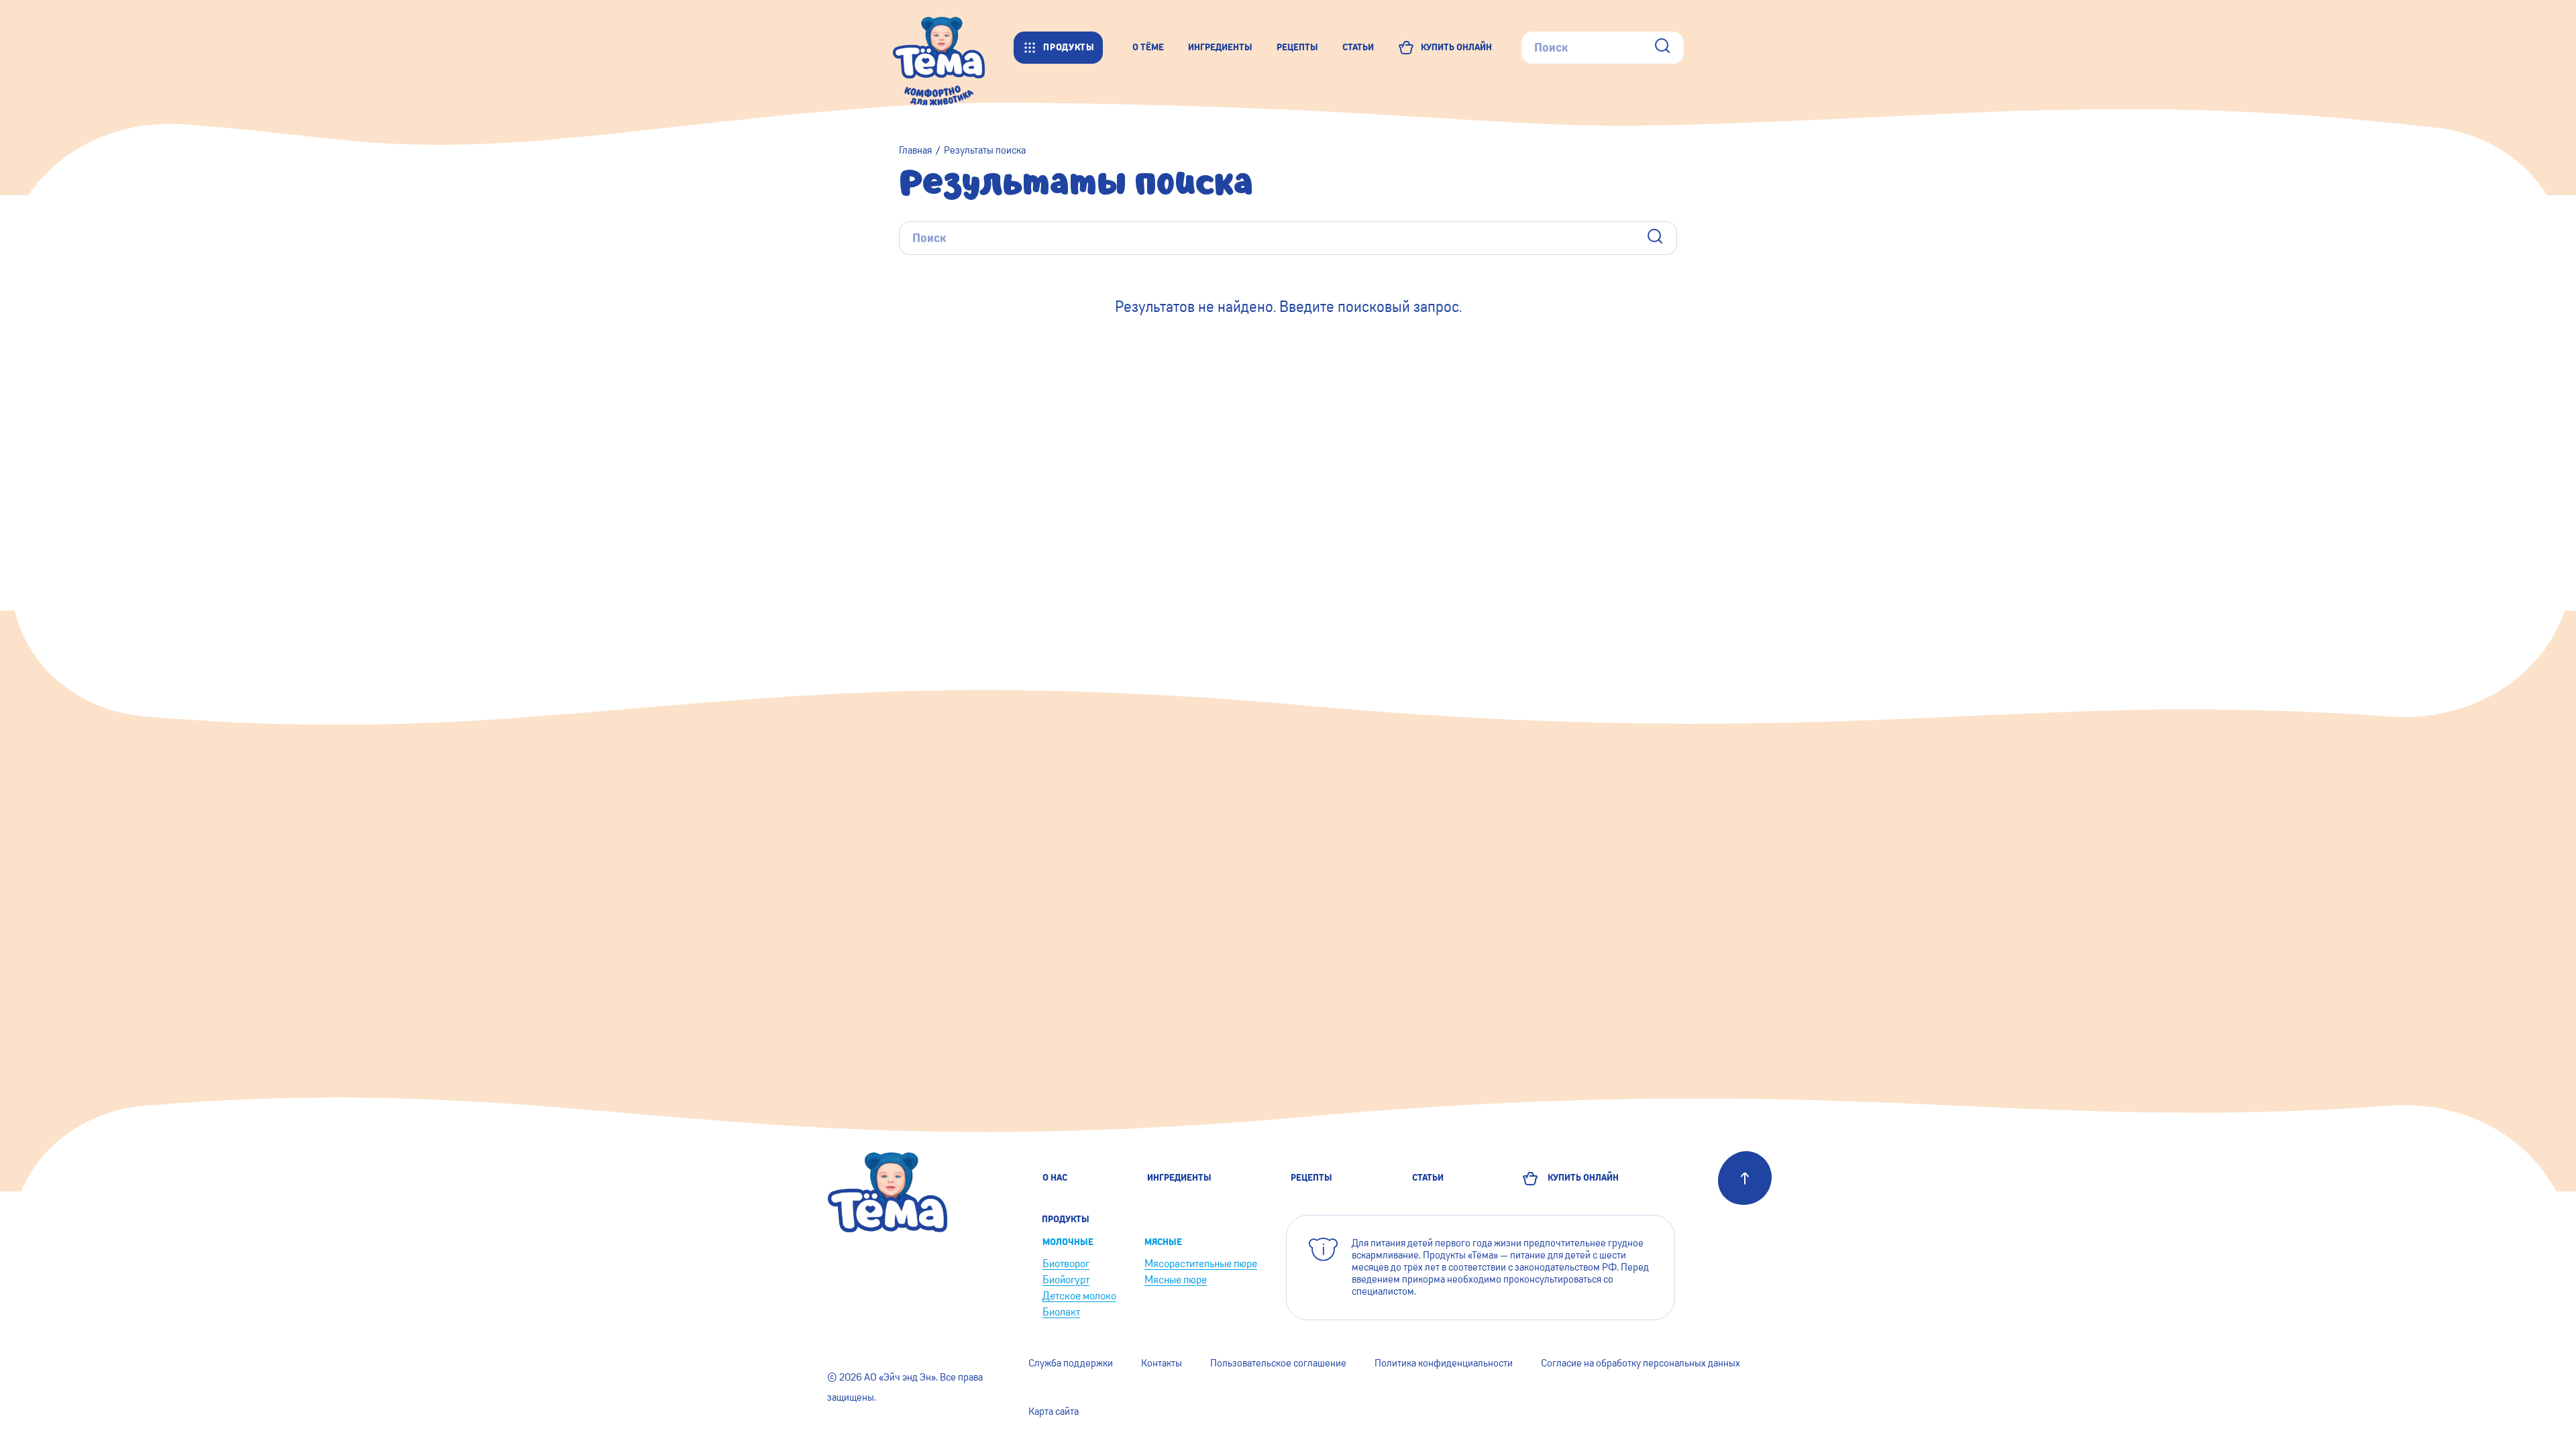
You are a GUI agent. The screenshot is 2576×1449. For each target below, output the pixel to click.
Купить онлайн (1581, 1178)
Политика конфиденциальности (1444, 1363)
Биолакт (1061, 1312)
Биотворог (1066, 1264)
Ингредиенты (1179, 1178)
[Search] (1662, 47)
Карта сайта (1054, 1411)
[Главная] (953, 47)
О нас (1055, 1178)
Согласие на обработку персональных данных (1641, 1363)
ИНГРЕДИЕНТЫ (1220, 47)
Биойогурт (1066, 1280)
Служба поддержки (1071, 1363)
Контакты (1162, 1363)
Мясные (1163, 1242)
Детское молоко (1079, 1296)
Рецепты (1311, 1178)
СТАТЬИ (1358, 47)
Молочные (1068, 1242)
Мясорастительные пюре (1201, 1264)
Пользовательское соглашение (1278, 1363)
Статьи (1428, 1178)
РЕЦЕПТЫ (1297, 47)
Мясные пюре (1176, 1280)
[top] (1745, 1178)
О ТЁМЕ (1148, 47)
